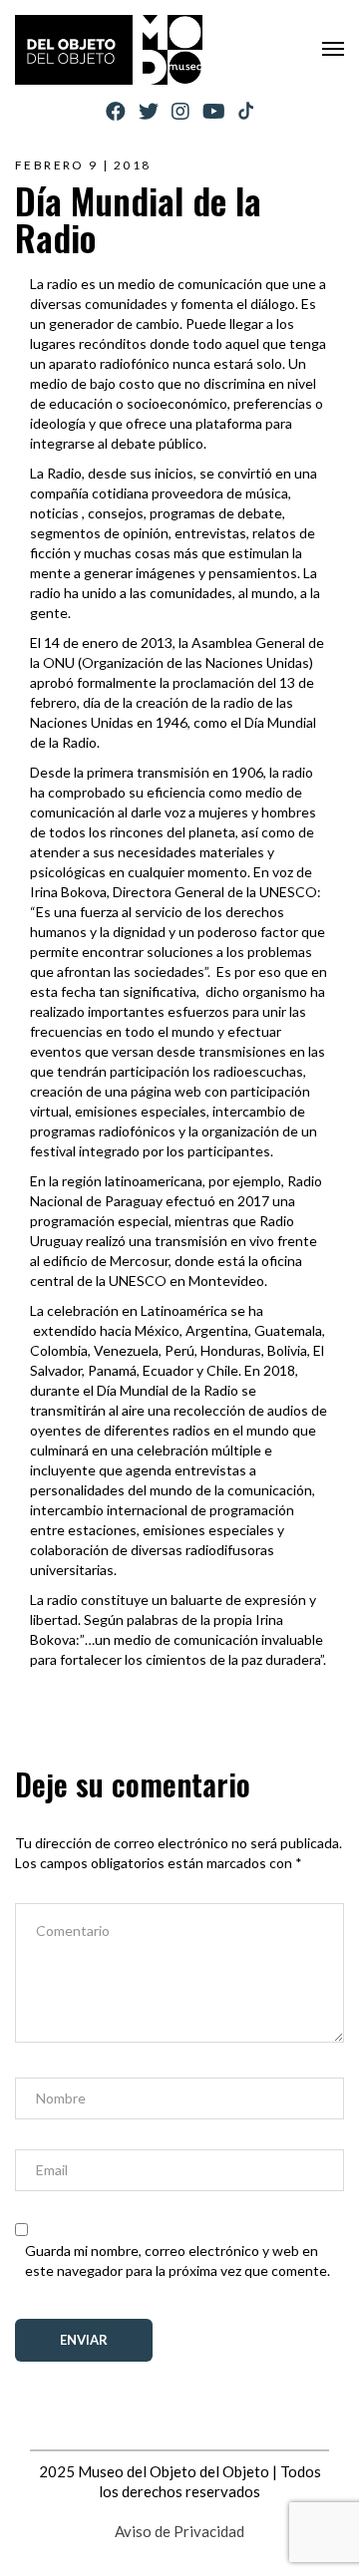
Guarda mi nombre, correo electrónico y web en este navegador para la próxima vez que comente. (178, 2260)
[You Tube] (214, 111)
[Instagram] (180, 111)
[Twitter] (149, 111)
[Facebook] (116, 111)
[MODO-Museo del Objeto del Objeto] (109, 50)
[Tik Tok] (246, 112)
